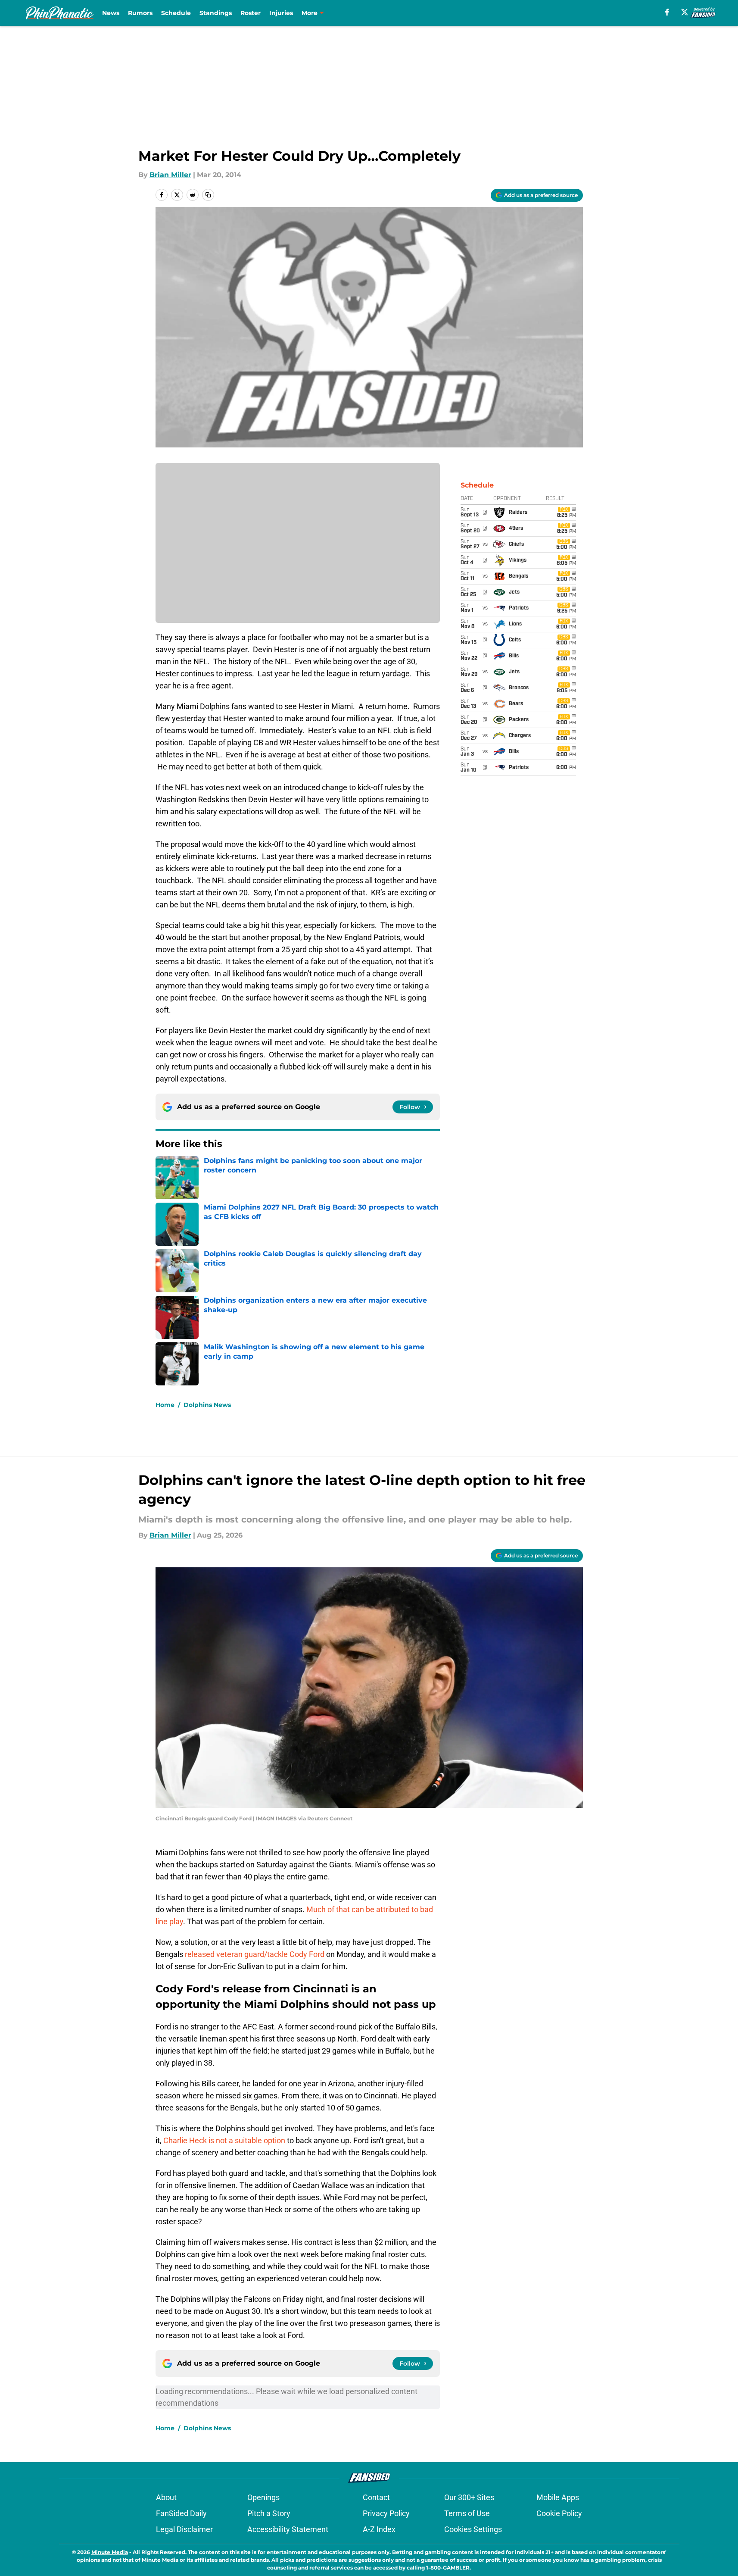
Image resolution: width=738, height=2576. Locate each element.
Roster (251, 13)
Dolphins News (207, 1405)
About (166, 2497)
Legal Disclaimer (184, 2529)
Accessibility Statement (288, 2529)
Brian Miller (170, 175)
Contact (376, 2497)
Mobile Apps (558, 2497)
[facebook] (667, 12)
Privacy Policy (386, 2513)
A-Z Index (379, 2529)
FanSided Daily (181, 2513)
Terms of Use (467, 2513)
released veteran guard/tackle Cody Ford (255, 1954)
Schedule (176, 13)
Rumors (140, 13)
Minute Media (110, 2552)
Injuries (281, 13)
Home (165, 1405)
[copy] (208, 195)
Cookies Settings (473, 2529)
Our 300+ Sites (469, 2497)
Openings (263, 2497)
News (111, 13)
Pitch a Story (269, 2513)
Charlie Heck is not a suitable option (225, 2140)
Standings (216, 13)
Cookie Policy (559, 2513)
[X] (685, 12)
